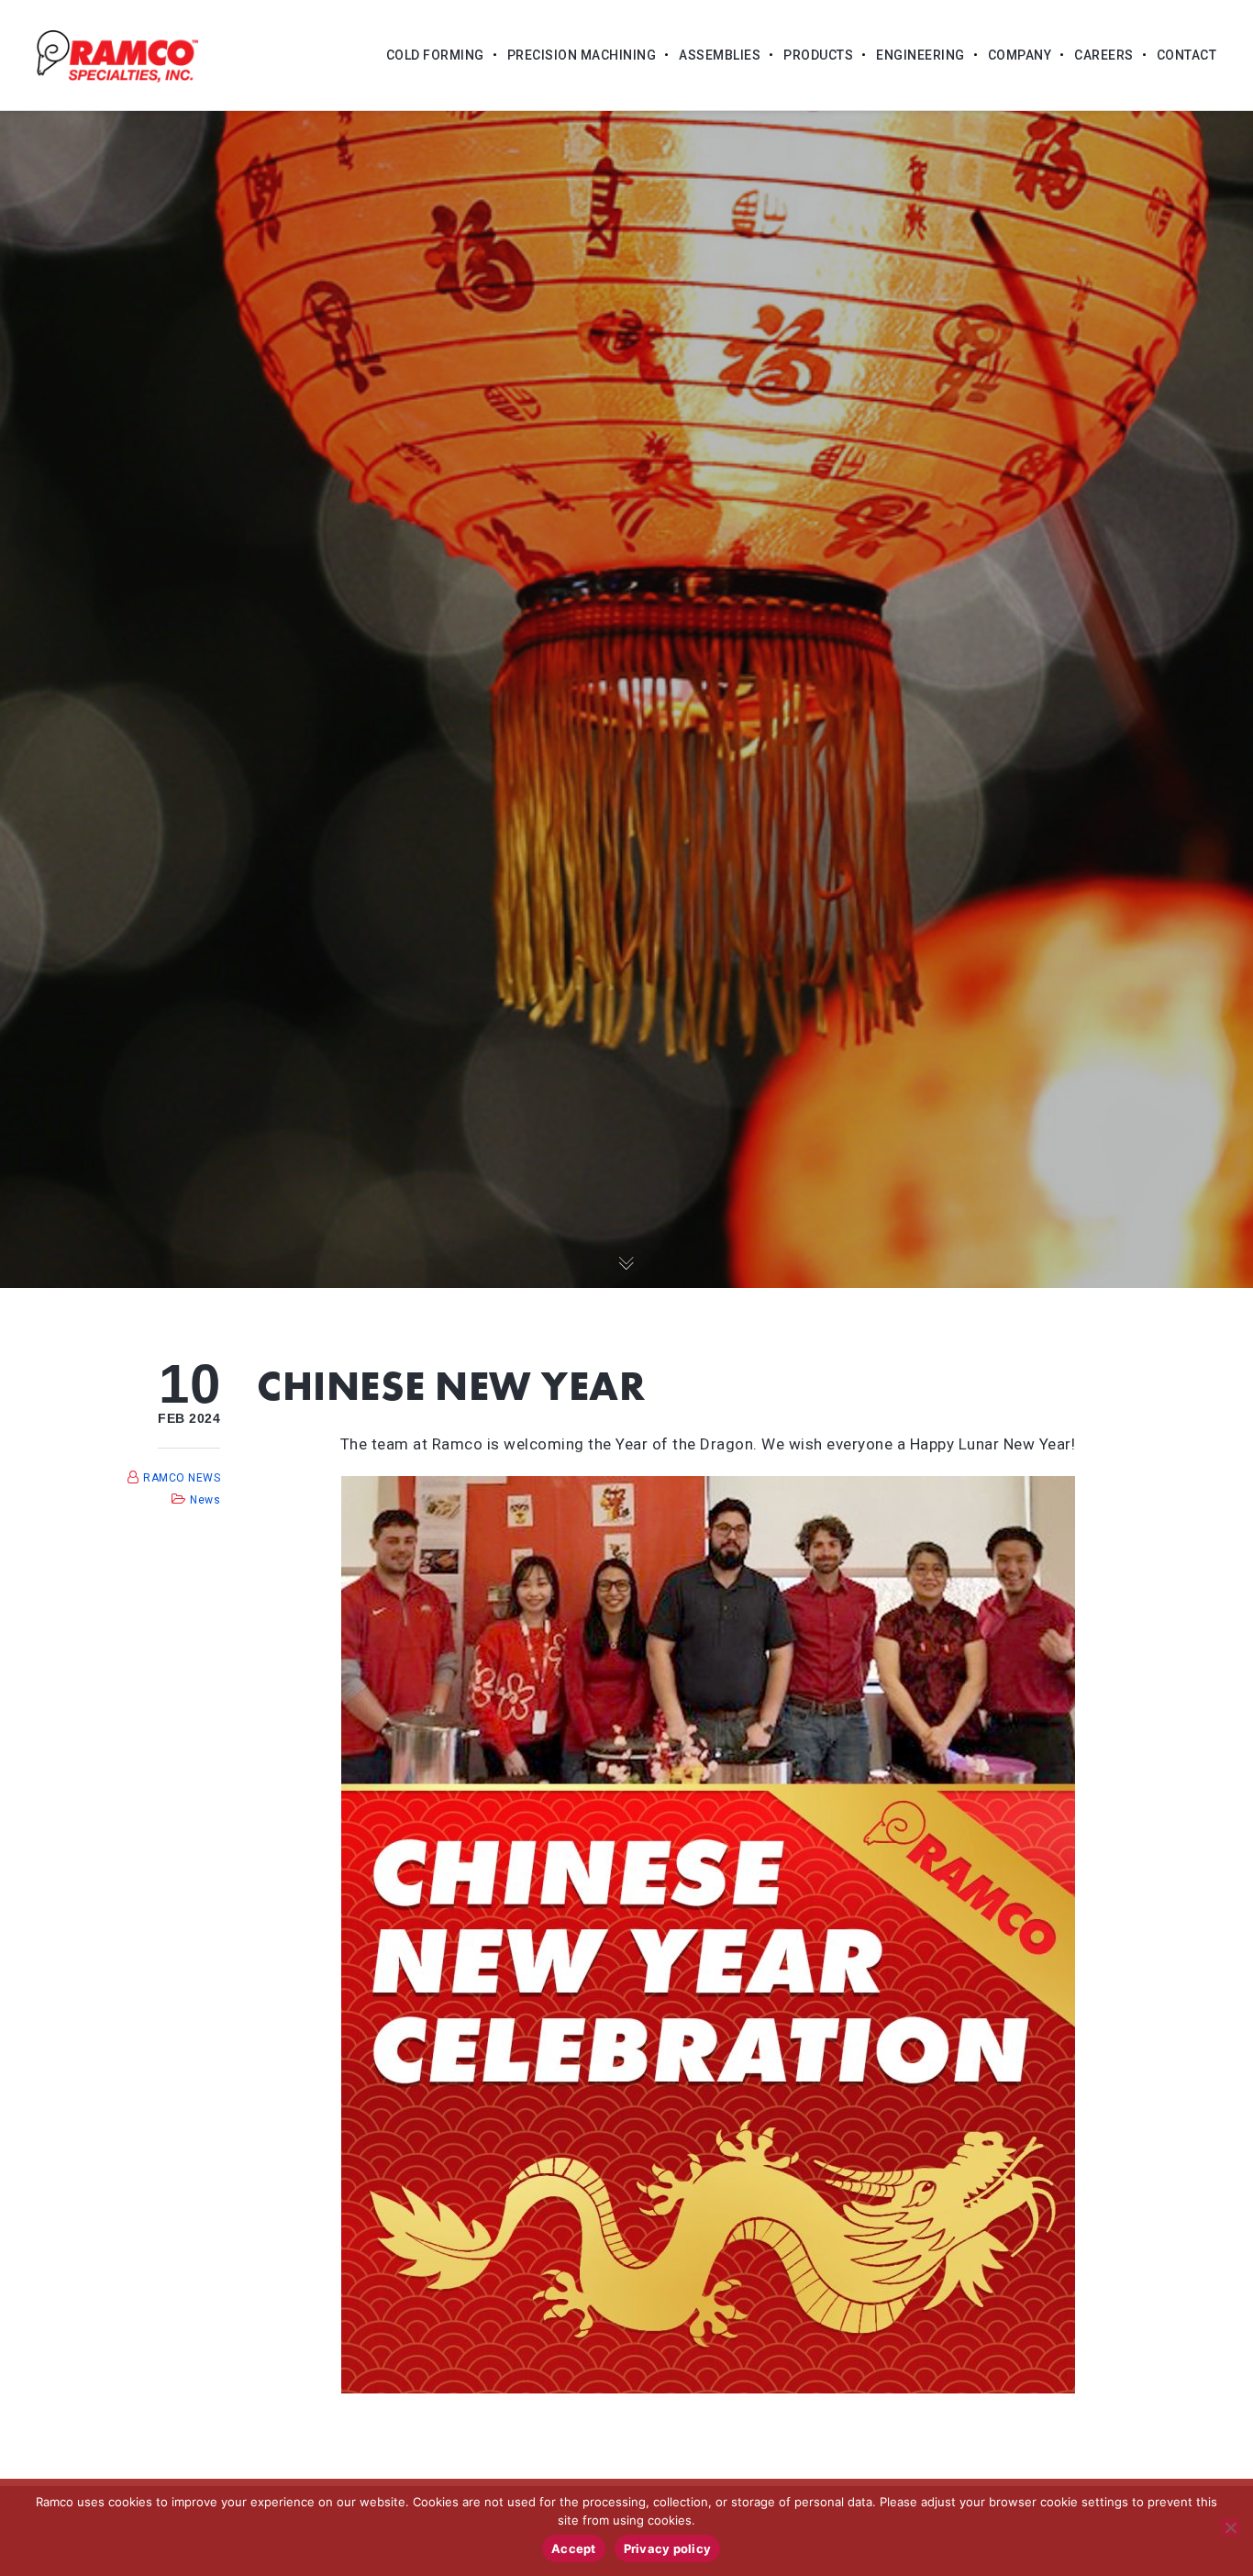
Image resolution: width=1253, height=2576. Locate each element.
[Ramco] (117, 55)
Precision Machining (582, 55)
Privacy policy (668, 2548)
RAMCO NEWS (182, 1478)
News (205, 1500)
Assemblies (720, 55)
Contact (1187, 55)
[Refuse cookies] (1230, 2527)
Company (1020, 55)
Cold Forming (435, 55)
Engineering (920, 55)
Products (818, 55)
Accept (574, 2548)
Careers (1104, 55)
